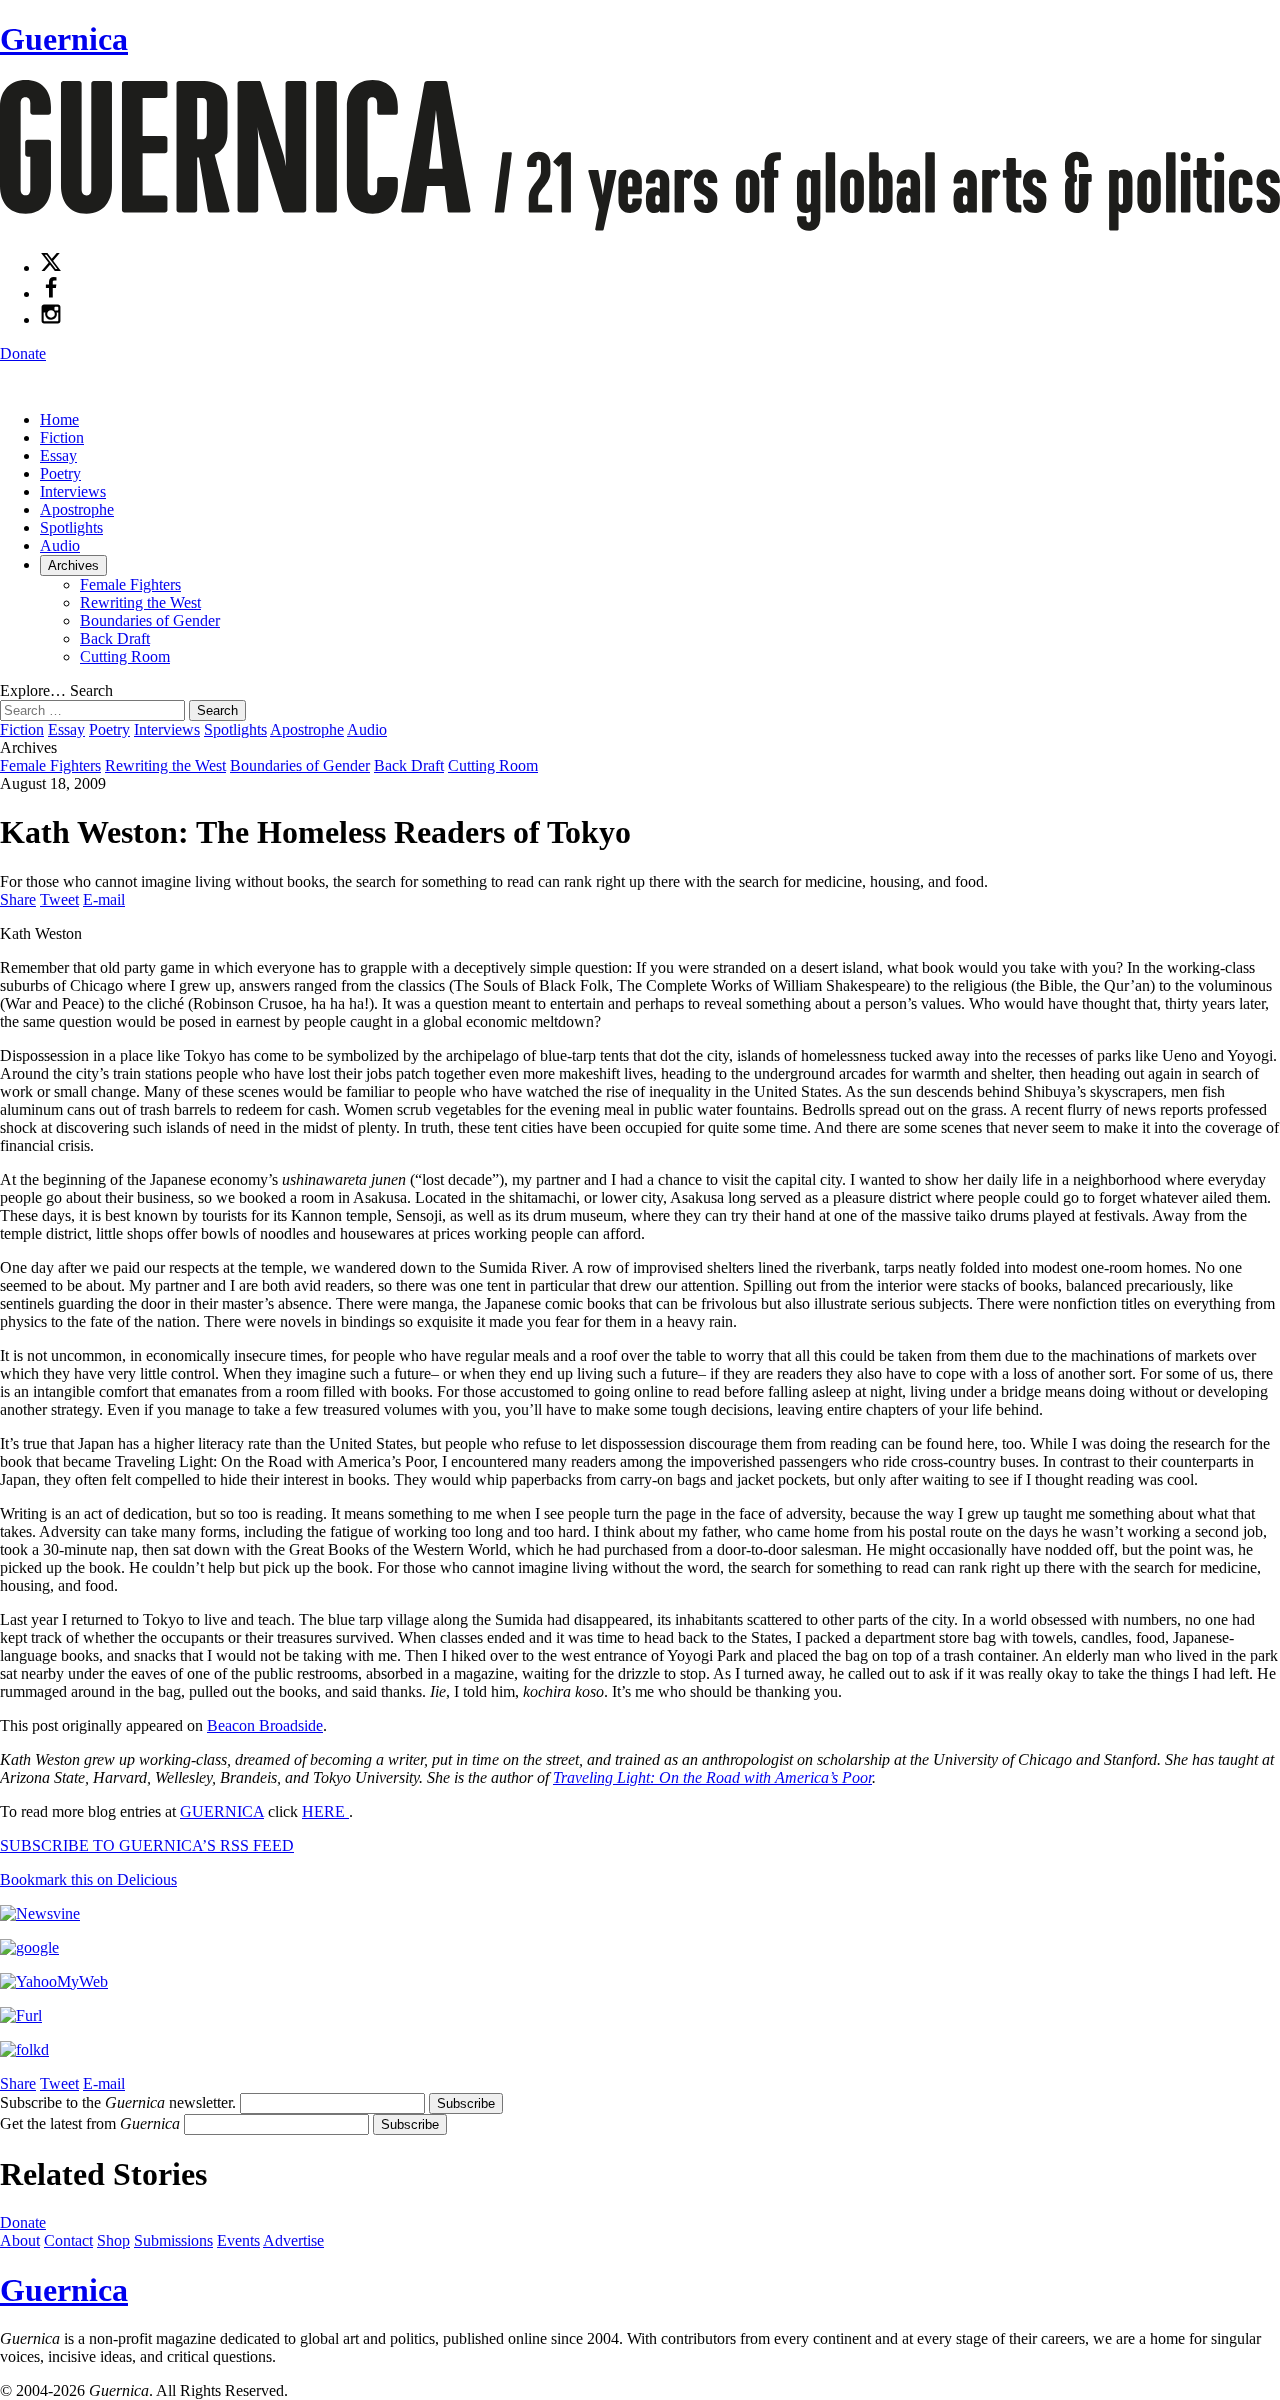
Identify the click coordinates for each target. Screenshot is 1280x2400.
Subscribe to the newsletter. (118, 2102)
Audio (60, 545)
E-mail (104, 899)
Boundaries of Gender (150, 620)
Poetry (60, 473)
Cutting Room (125, 656)
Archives (73, 565)
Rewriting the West (140, 602)
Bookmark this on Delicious (88, 1879)
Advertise (293, 2240)
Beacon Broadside (265, 1725)
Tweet (59, 899)
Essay (58, 455)
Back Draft (115, 638)
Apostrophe (77, 509)
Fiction (62, 437)
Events (238, 2240)
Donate (23, 353)
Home (59, 419)
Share (18, 899)
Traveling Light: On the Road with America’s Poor (712, 1777)
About (20, 2240)
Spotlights (71, 527)
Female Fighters (130, 584)
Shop (113, 2240)
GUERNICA (222, 1811)
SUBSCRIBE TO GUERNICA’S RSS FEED (147, 1845)
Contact (68, 2240)
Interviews (73, 491)
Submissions (173, 2240)
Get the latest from (90, 2123)
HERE (325, 1811)
